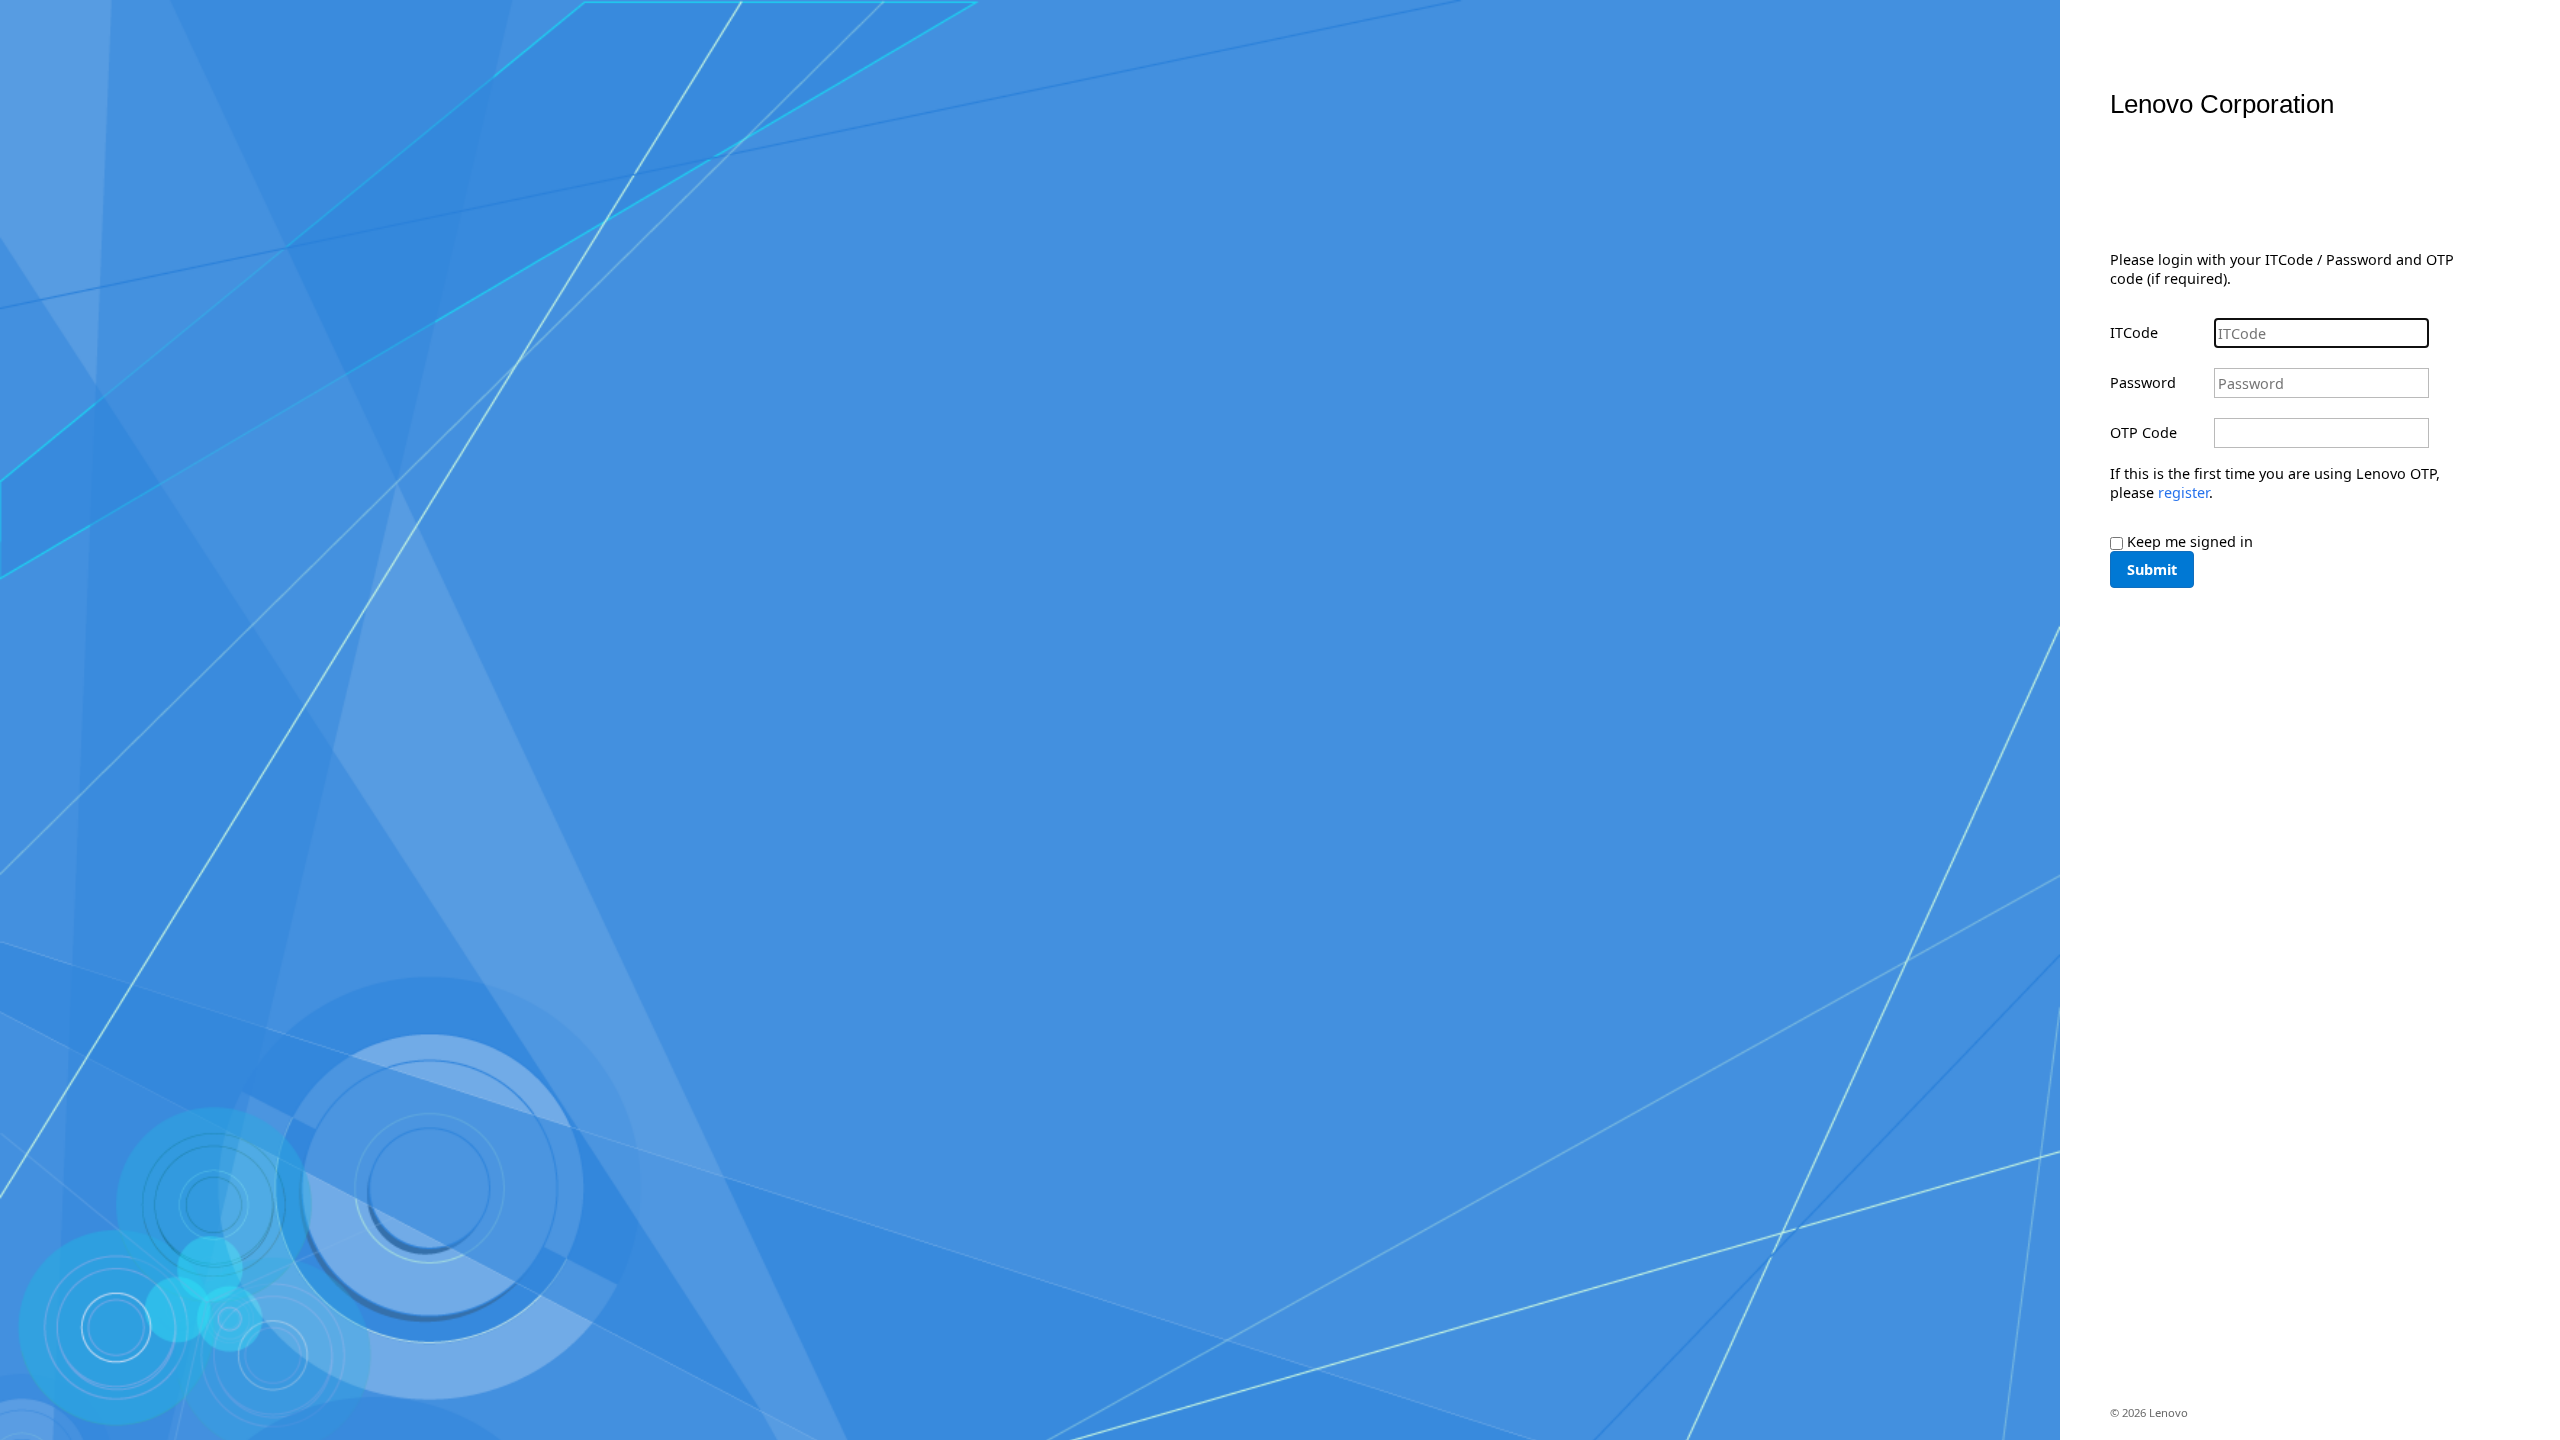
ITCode (2134, 332)
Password (2143, 382)
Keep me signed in (2190, 541)
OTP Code (2143, 432)
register (2183, 492)
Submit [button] (2152, 569)
